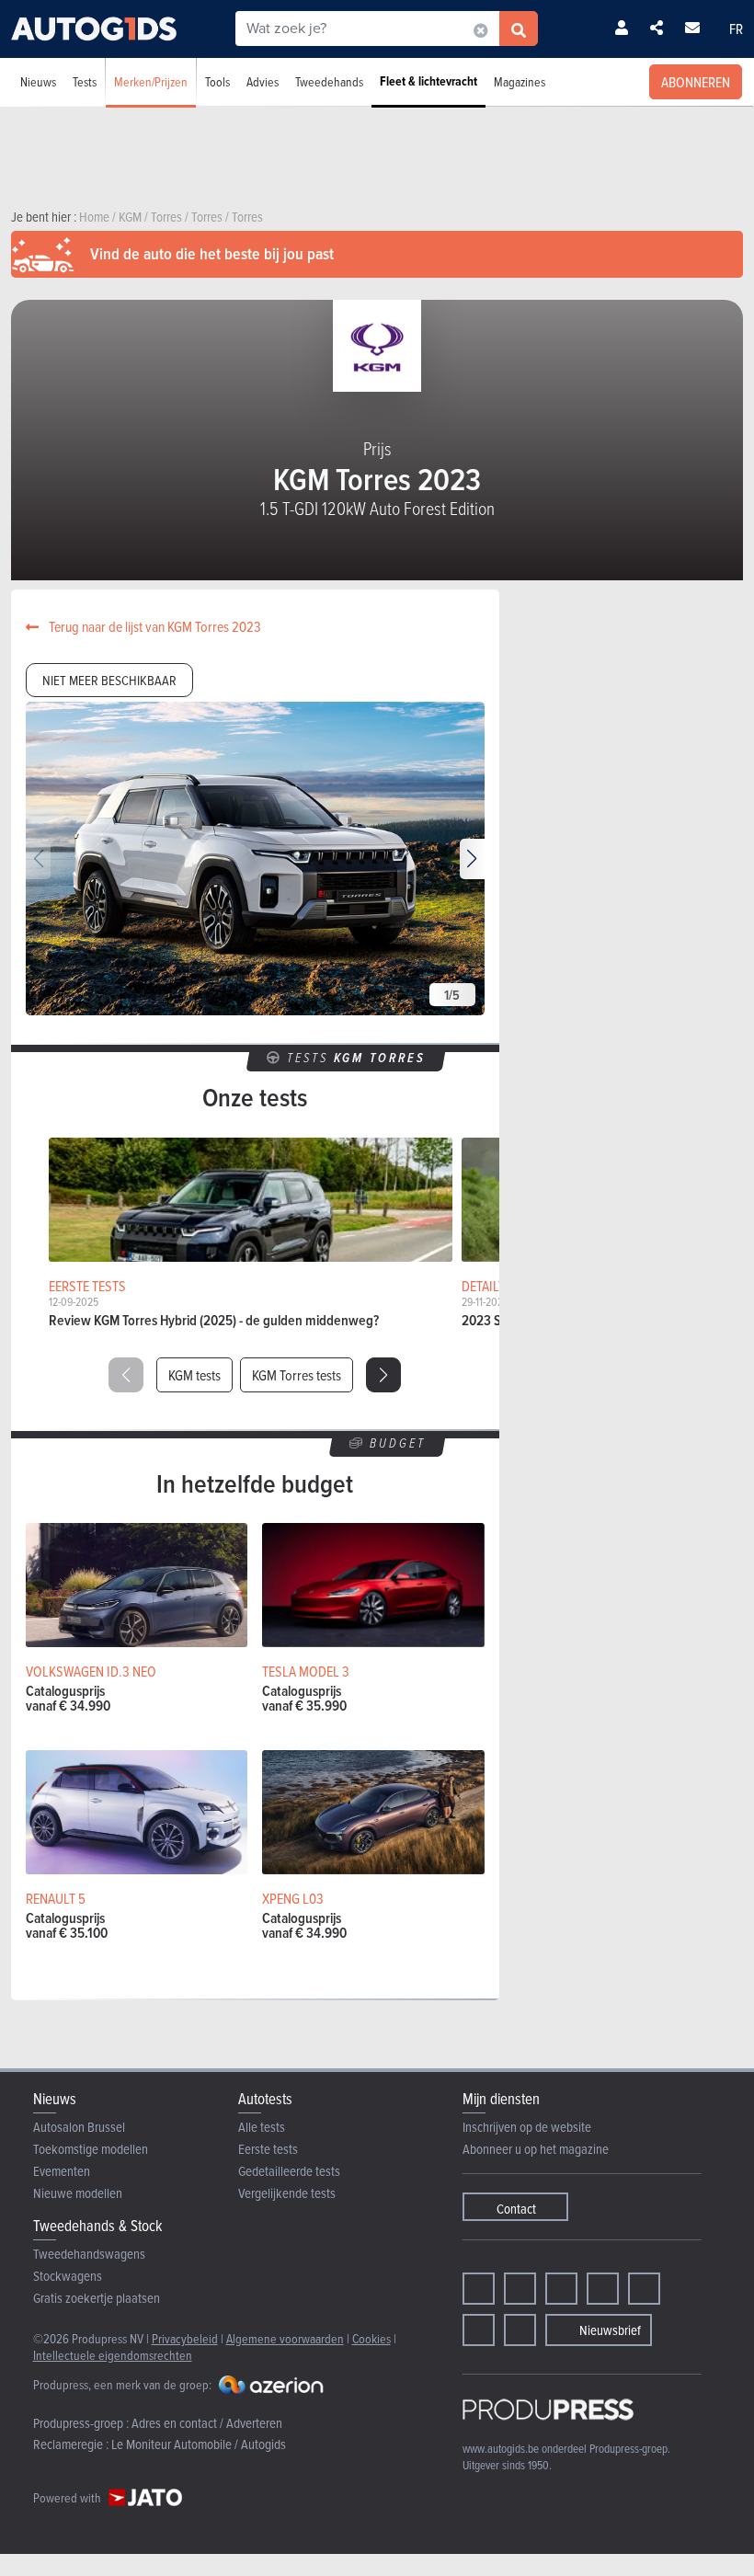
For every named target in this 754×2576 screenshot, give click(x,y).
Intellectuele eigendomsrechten (113, 2355)
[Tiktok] (603, 2289)
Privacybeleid (185, 2338)
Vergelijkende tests (287, 2193)
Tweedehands (329, 81)
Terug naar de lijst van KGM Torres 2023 (154, 626)
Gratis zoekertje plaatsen (97, 2298)
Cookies (371, 2338)
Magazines (520, 81)
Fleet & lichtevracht (428, 81)
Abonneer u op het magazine (536, 2149)
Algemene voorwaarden (285, 2338)
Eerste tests (268, 2149)
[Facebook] (479, 2289)
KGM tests (194, 1375)
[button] (472, 859)
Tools (217, 81)
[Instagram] (520, 2289)
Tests (85, 81)
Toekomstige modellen (91, 2149)
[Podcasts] (520, 2330)
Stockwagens (68, 2276)
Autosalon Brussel (79, 2127)
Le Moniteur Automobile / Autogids (199, 2444)
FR (736, 29)
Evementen (62, 2171)
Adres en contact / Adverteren (207, 2423)
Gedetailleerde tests (289, 2171)
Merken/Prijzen (151, 81)
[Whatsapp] (644, 2289)
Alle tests (262, 2127)
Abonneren (696, 82)
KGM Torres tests (297, 1375)
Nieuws (38, 81)
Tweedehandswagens (89, 2254)
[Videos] (479, 2330)
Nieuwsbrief (610, 2330)
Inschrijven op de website (527, 2127)
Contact (516, 2209)
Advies (263, 81)
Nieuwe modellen (78, 2193)
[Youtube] (561, 2289)
